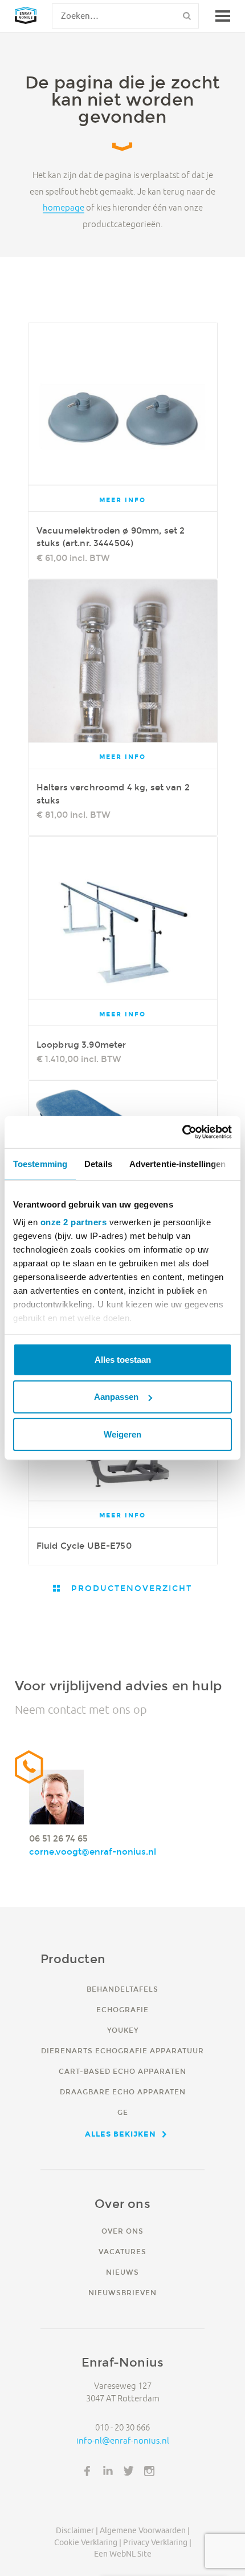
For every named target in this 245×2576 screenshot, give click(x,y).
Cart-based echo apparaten (122, 2071)
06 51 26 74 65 (58, 1838)
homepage (64, 208)
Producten (73, 1959)
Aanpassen (116, 1397)
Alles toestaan (123, 1359)
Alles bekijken (121, 2134)
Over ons (122, 2231)
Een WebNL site (123, 2554)
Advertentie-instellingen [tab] (177, 1163)
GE (123, 2112)
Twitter (129, 2471)
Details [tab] (98, 1163)
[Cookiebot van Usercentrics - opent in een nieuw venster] (182, 1132)
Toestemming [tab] (40, 1163)
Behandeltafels (122, 1989)
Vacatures (122, 2252)
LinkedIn (108, 2471)
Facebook (87, 2471)
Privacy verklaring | (157, 2542)
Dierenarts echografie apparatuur (122, 2051)
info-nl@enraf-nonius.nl (123, 2440)
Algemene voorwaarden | (145, 2530)
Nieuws (122, 2272)
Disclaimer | (77, 2530)
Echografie (122, 2010)
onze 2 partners (74, 1222)
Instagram (149, 2471)
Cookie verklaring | (88, 2542)
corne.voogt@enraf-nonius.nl (93, 1852)
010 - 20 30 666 (122, 2427)
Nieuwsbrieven (122, 2293)
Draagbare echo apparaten (123, 2092)
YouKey (123, 2030)
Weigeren (122, 1434)
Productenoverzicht (130, 1588)
